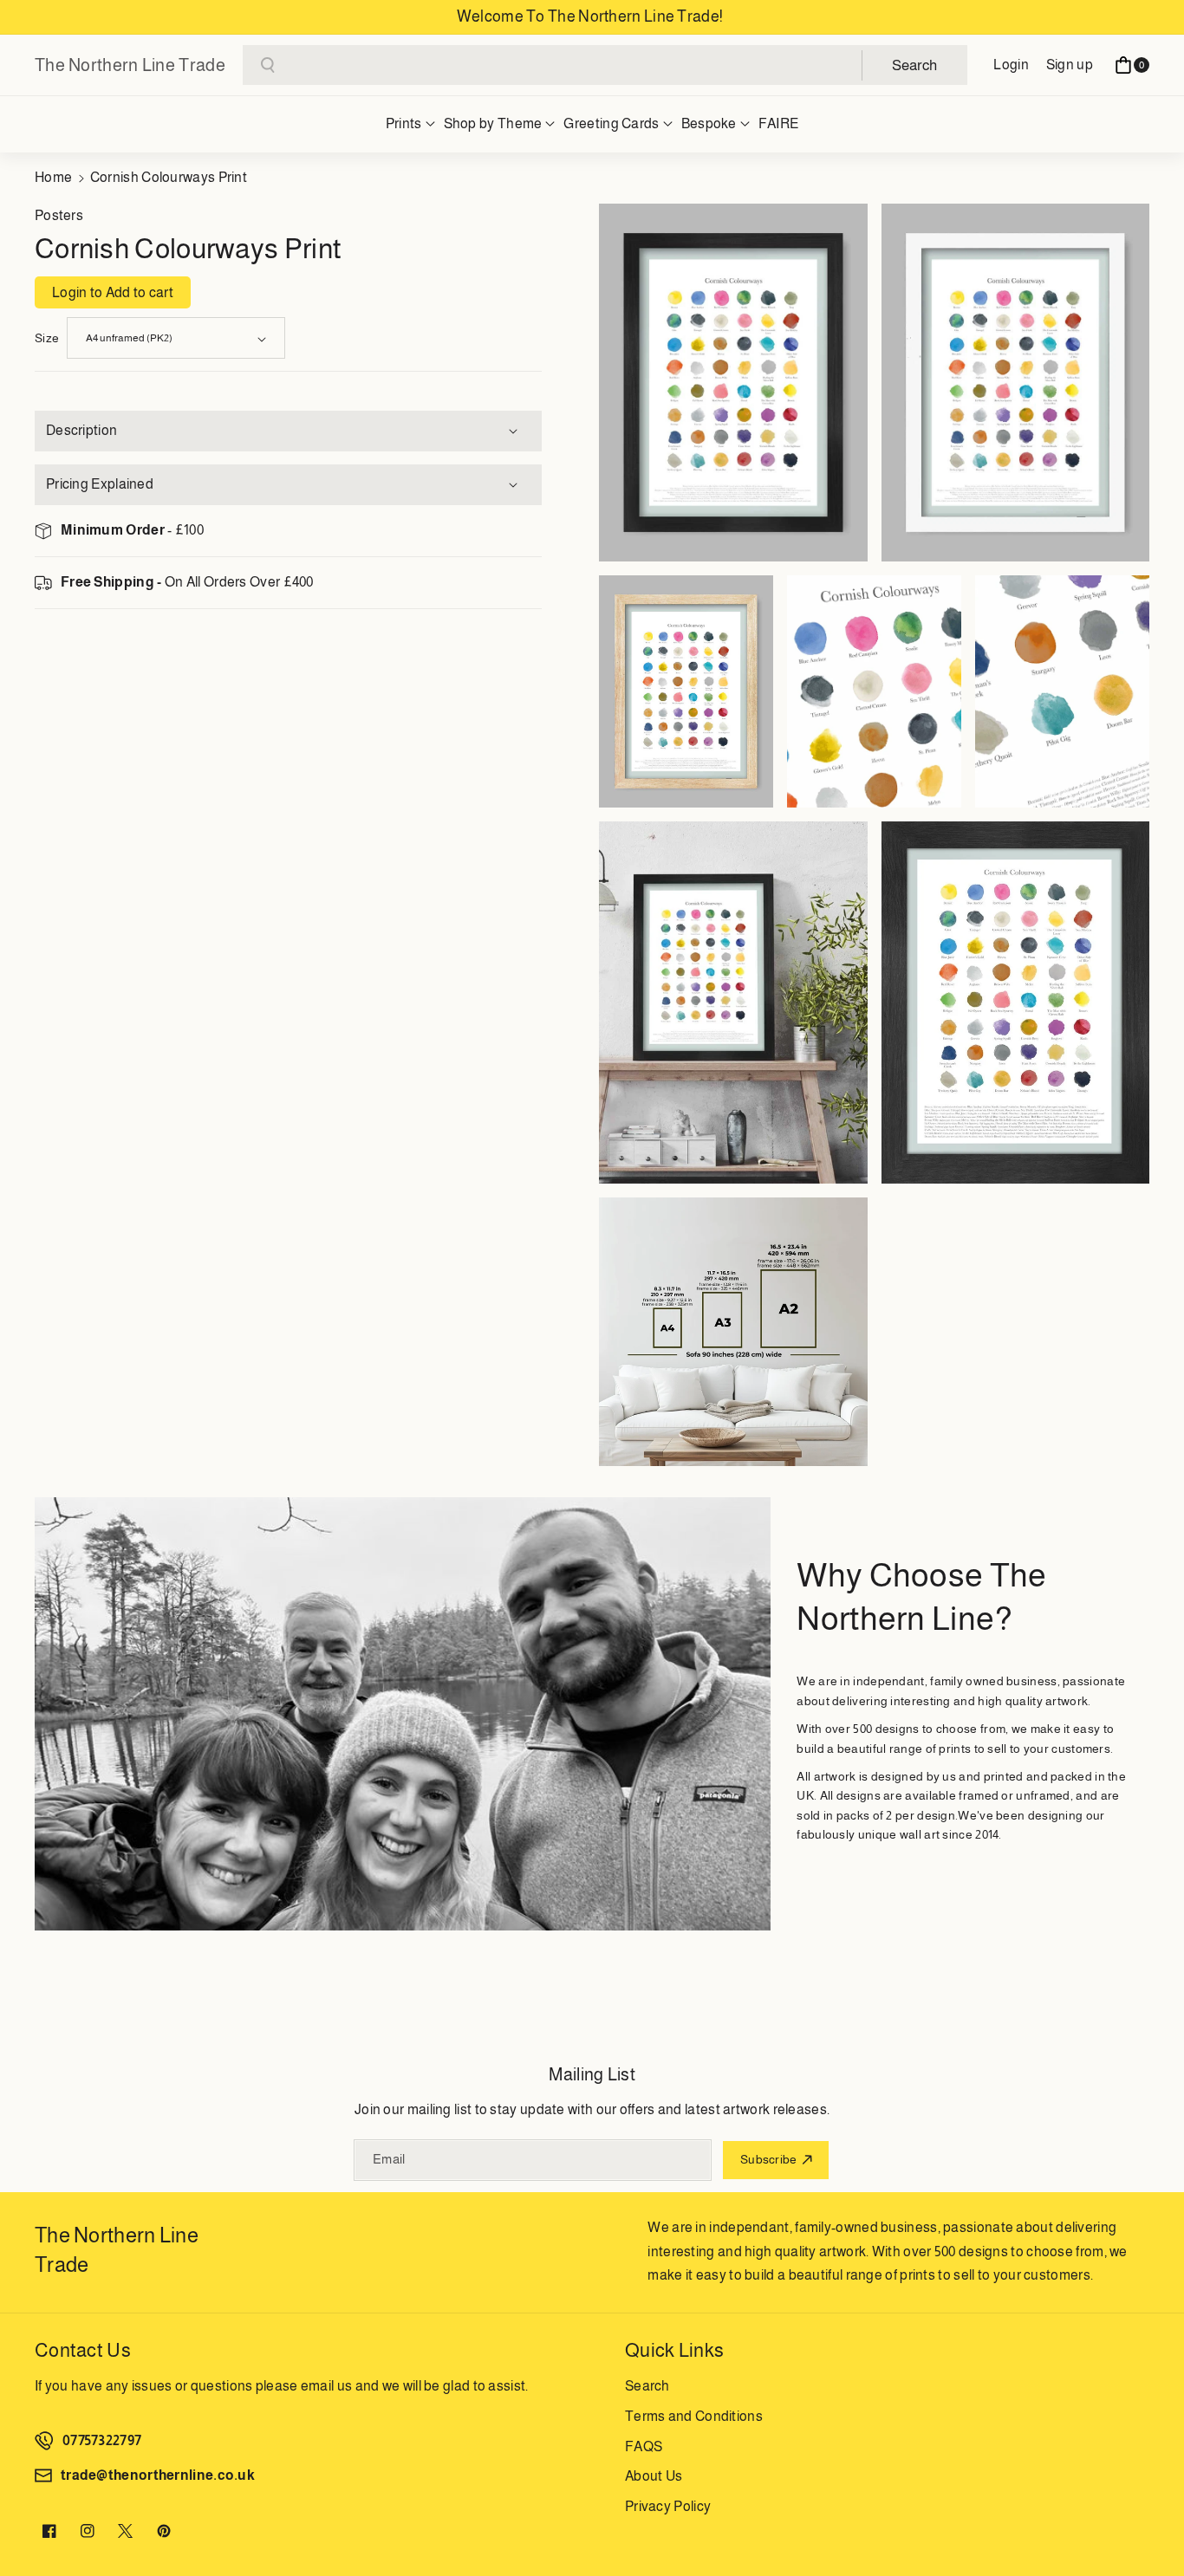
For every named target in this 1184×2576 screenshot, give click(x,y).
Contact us (83, 2350)
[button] (1132, 65)
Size (47, 338)
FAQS (644, 2446)
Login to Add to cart (113, 292)
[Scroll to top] (1147, 2521)
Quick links (674, 2350)
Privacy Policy (668, 2506)
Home (53, 177)
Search (647, 2386)
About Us (654, 2476)
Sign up (1070, 65)
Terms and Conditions (694, 2416)
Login (1011, 65)
